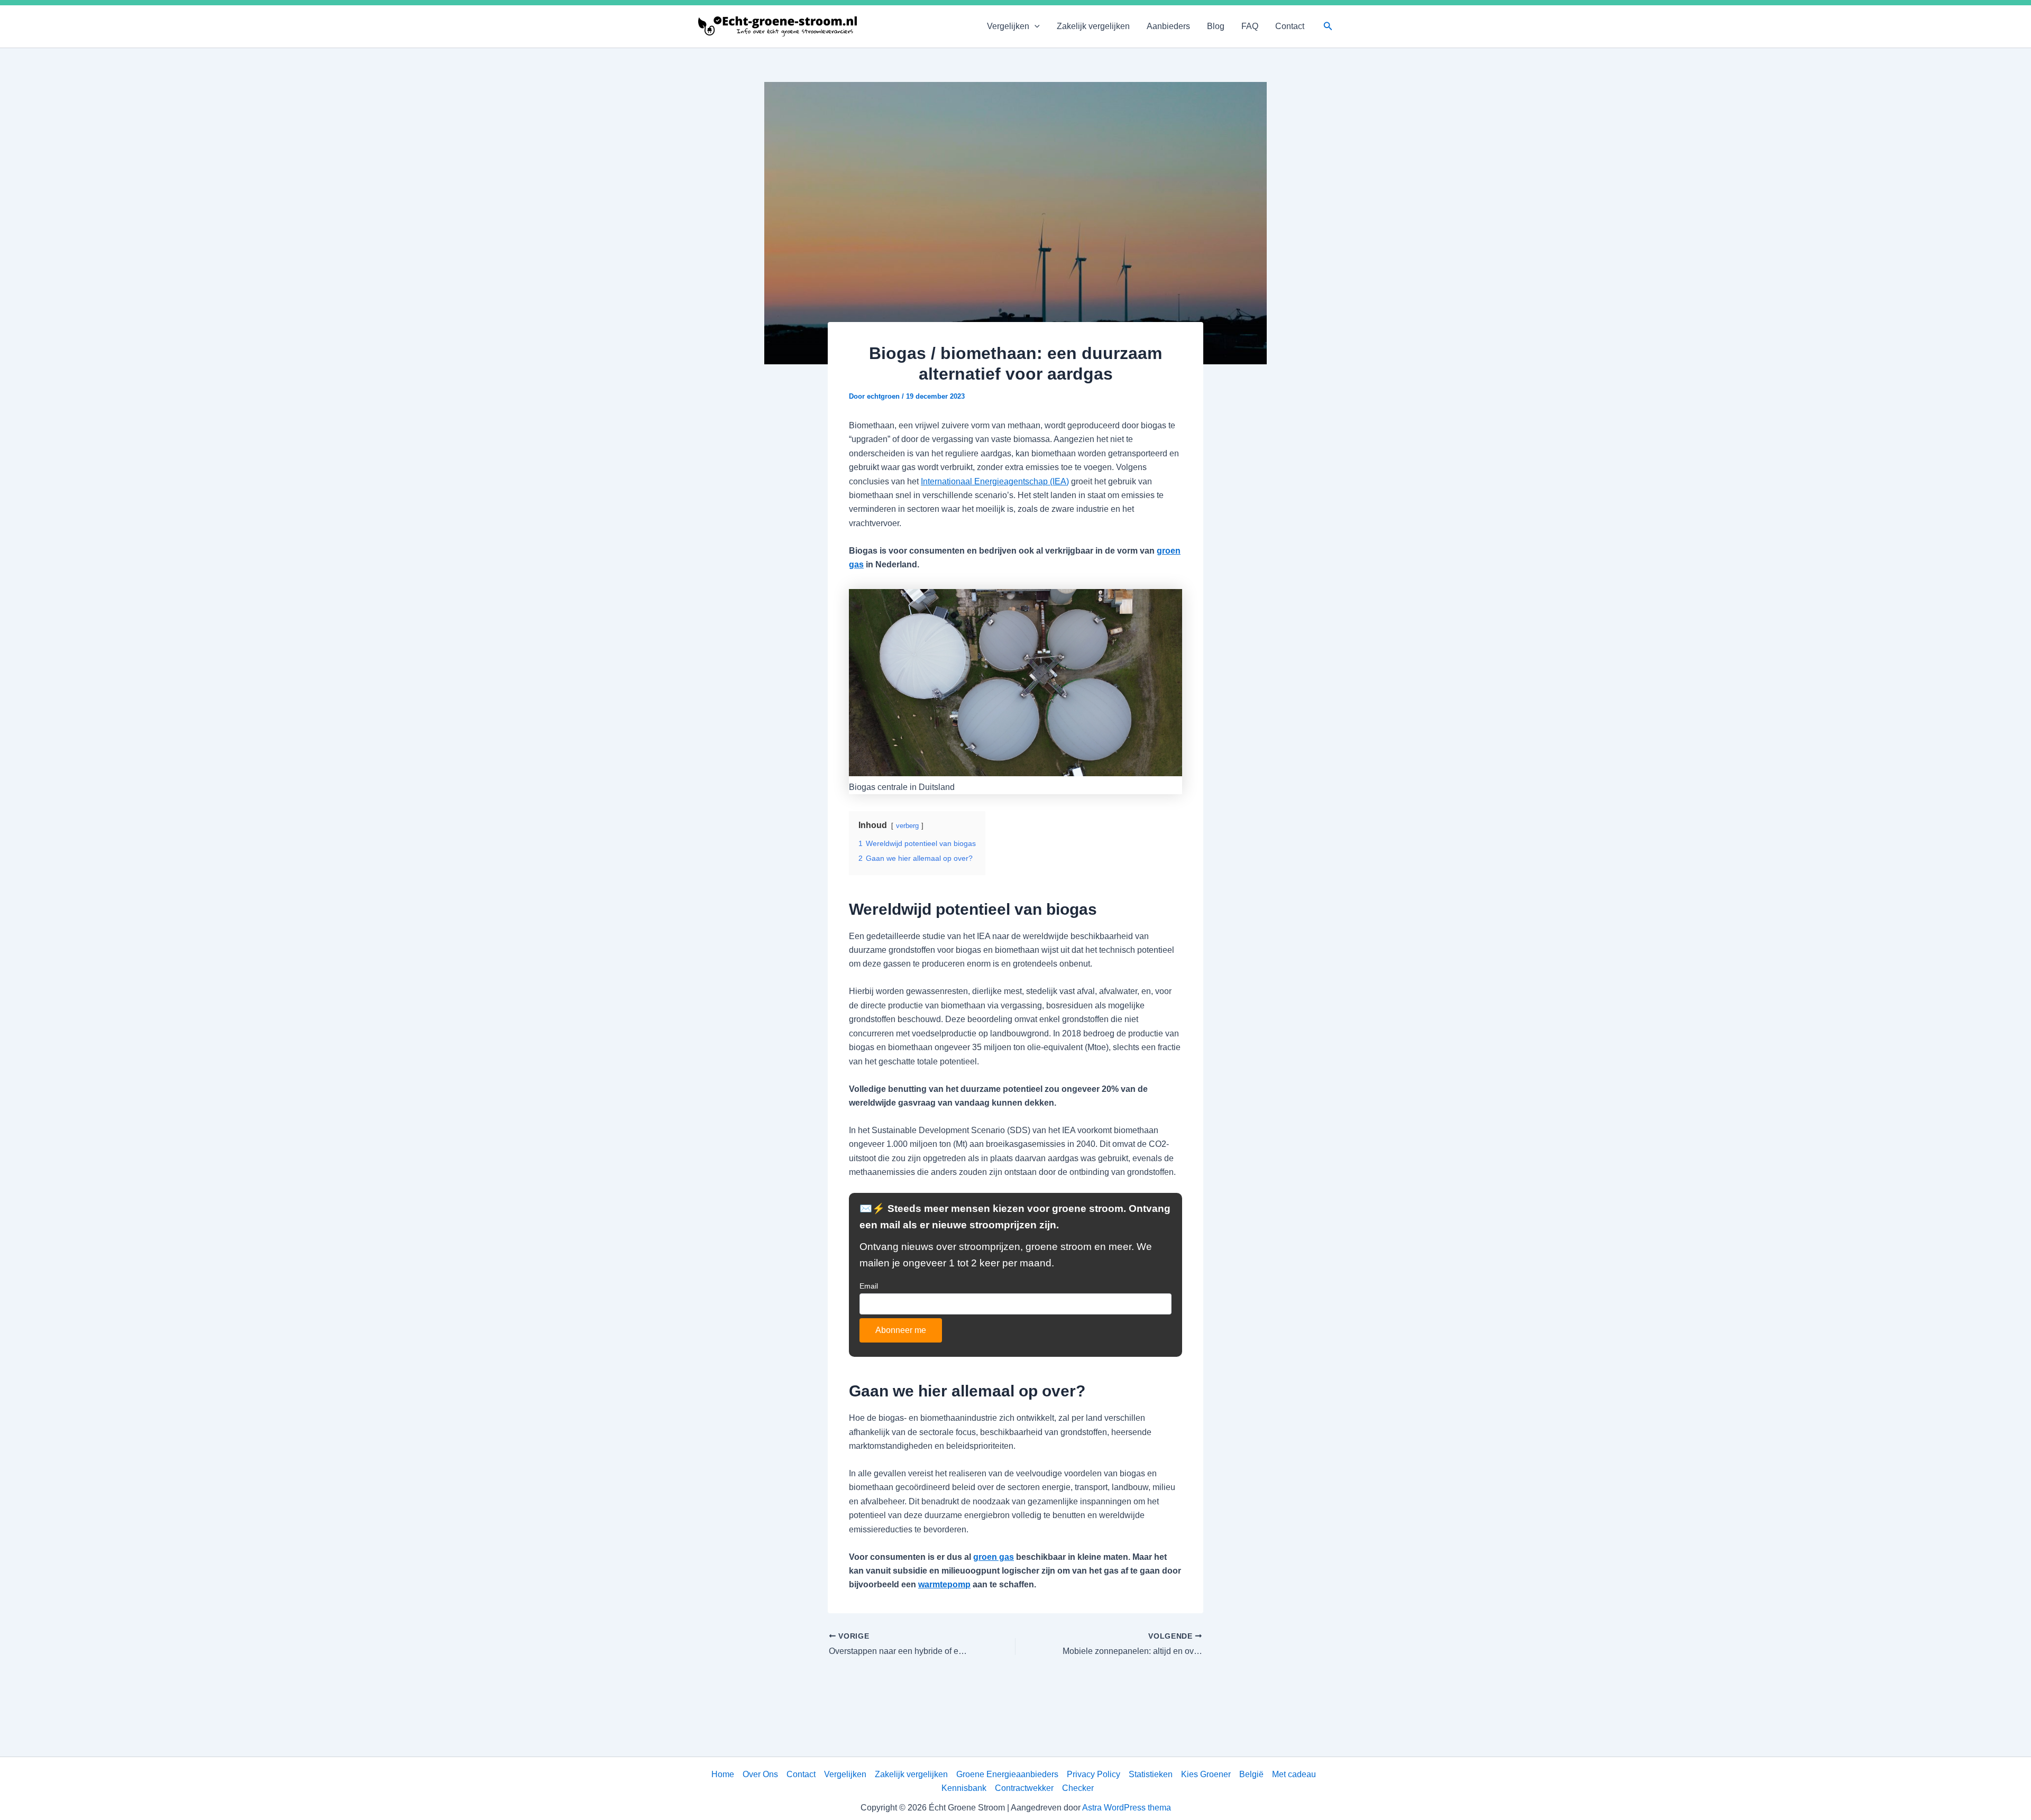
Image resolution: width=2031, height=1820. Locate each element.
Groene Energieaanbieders (1007, 1774)
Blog (1216, 26)
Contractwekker (1024, 1788)
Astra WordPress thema (1127, 1808)
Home (723, 1774)
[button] (1035, 26)
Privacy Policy (1094, 1774)
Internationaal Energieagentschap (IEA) (995, 481)
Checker (1078, 1788)
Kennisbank (964, 1788)
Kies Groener (1206, 1774)
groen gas (994, 1557)
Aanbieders (1168, 26)
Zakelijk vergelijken (1093, 26)
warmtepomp (944, 1584)
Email (869, 1286)
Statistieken (1151, 1774)
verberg (907, 826)
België (1251, 1774)
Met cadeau (1294, 1774)
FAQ (1250, 26)
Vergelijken (1008, 26)
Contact (1290, 26)
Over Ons (760, 1774)
